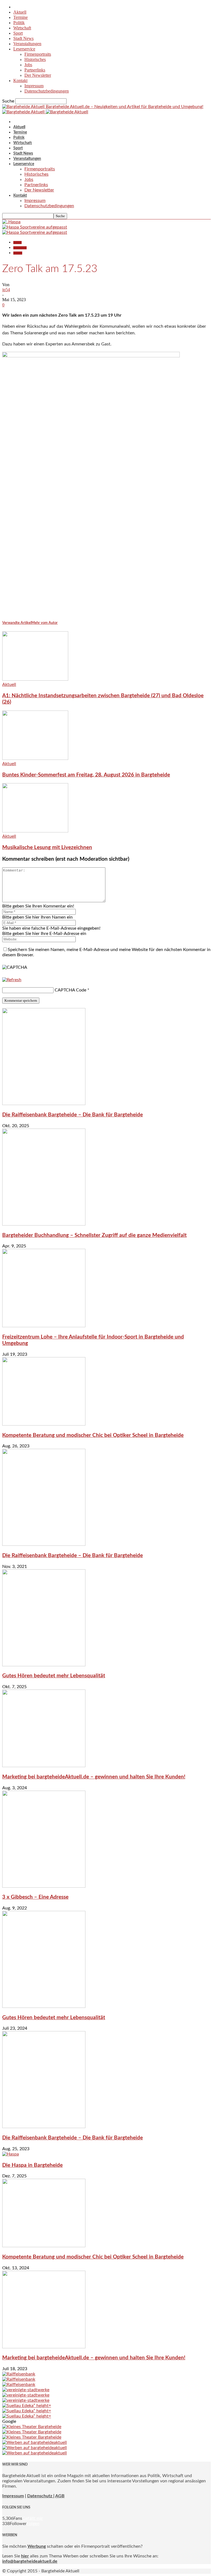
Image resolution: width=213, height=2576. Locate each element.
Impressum (34, 86)
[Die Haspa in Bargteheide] (11, 2154)
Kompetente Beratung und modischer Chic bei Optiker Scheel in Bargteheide (93, 1435)
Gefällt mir (33, 2518)
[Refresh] (12, 980)
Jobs (28, 65)
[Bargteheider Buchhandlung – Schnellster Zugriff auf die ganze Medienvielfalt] (44, 1224)
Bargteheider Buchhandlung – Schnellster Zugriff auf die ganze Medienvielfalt (94, 1235)
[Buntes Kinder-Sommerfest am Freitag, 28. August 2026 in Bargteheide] (35, 758)
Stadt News (23, 38)
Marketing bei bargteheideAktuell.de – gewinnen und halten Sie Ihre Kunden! (94, 1777)
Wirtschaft (22, 28)
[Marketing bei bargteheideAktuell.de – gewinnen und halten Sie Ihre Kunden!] (44, 1766)
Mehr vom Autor (45, 623)
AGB (60, 2496)
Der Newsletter (38, 75)
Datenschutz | (41, 2496)
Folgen (33, 2524)
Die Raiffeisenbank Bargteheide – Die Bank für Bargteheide (73, 1115)
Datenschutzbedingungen (47, 91)
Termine (21, 17)
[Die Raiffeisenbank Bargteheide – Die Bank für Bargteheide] (44, 1104)
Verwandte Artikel (17, 623)
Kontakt (20, 80)
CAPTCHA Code (70, 990)
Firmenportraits (38, 54)
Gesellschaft (20, 248)
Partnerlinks (35, 70)
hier (25, 2556)
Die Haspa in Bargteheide (32, 2165)
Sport (18, 33)
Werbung (37, 2546)
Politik (19, 23)
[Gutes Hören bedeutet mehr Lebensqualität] (44, 1665)
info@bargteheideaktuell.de (30, 2561)
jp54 (6, 290)
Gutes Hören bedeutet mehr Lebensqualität (54, 1676)
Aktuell (20, 12)
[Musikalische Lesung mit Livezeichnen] (35, 831)
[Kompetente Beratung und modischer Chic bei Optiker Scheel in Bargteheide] (44, 1424)
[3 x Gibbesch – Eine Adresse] (44, 1886)
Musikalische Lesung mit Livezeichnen (47, 848)
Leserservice (24, 49)
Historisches (35, 59)
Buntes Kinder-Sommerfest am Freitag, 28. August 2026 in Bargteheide (86, 775)
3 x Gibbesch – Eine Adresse (35, 1897)
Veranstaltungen (27, 44)
